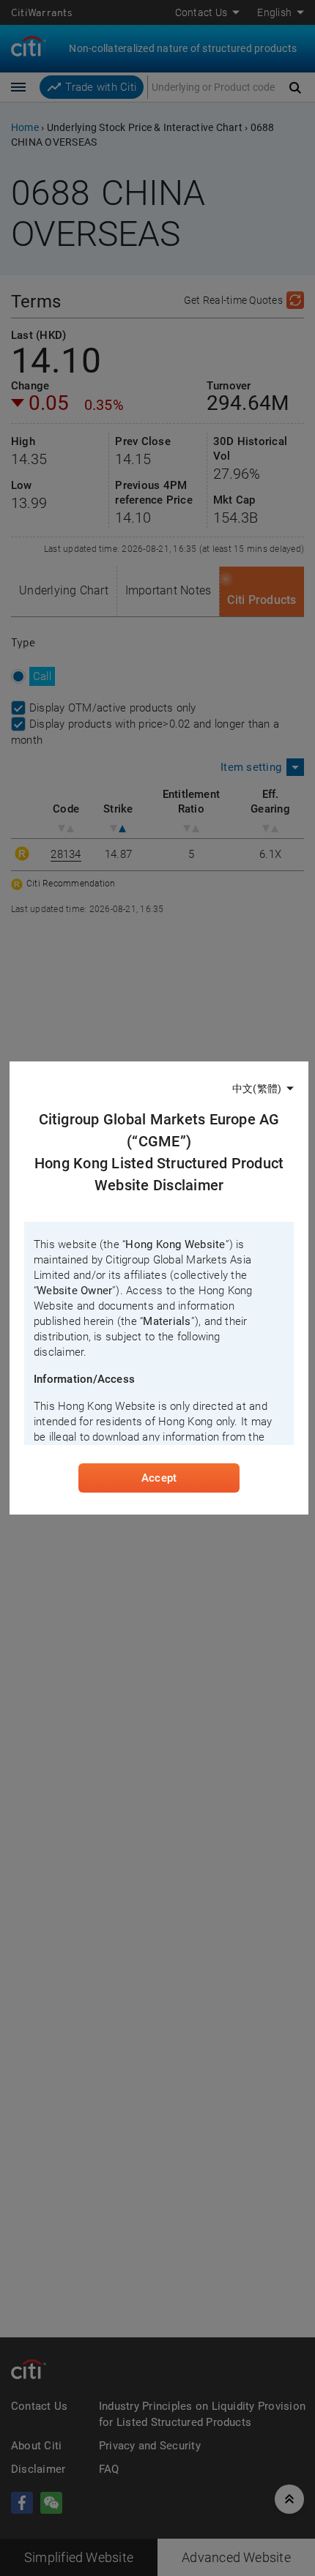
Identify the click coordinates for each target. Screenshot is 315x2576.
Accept (159, 1478)
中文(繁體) (257, 1089)
